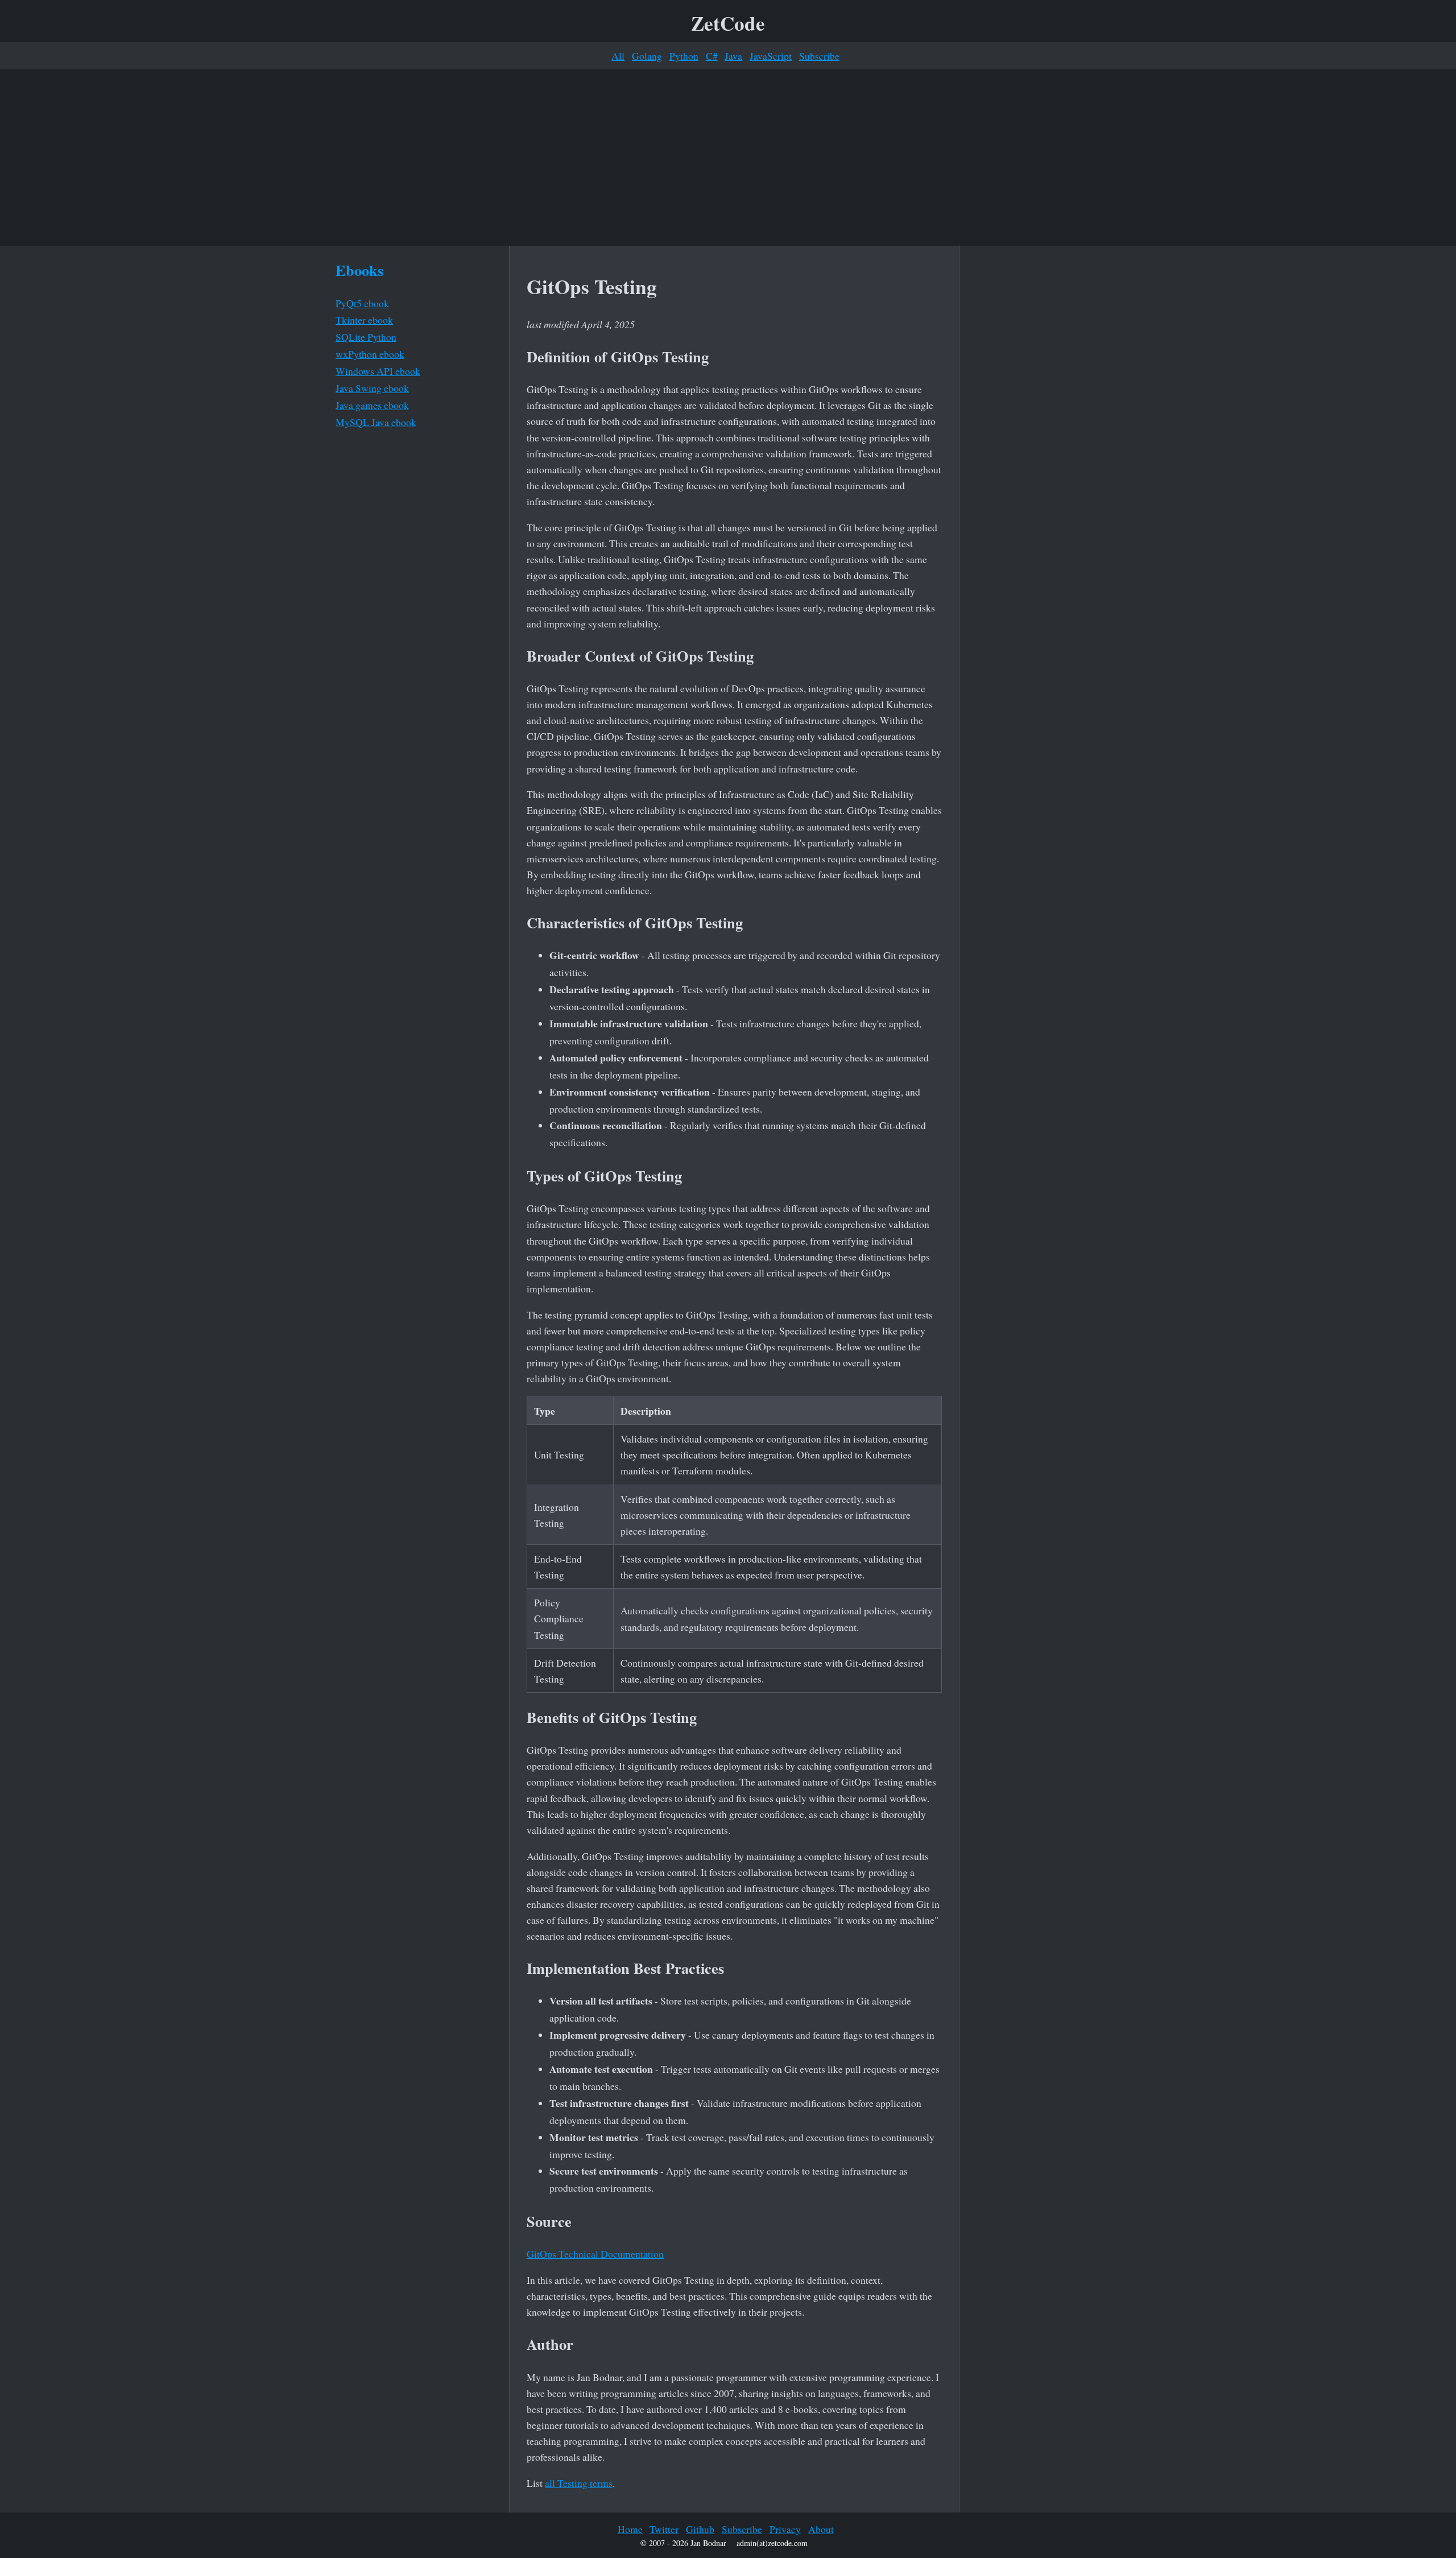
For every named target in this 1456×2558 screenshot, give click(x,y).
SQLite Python (366, 337)
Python (684, 56)
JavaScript (771, 56)
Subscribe (819, 56)
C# (712, 56)
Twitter (664, 2529)
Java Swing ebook (372, 388)
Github (700, 2529)
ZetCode (728, 23)
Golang (647, 56)
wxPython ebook (370, 354)
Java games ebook (372, 405)
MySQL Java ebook (376, 422)
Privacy (785, 2529)
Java (733, 56)
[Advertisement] (728, 158)
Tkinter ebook (364, 320)
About (821, 2529)
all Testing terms (579, 2483)
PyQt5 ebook (362, 303)
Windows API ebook (378, 371)
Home (630, 2529)
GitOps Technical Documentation (595, 2254)
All (618, 56)
